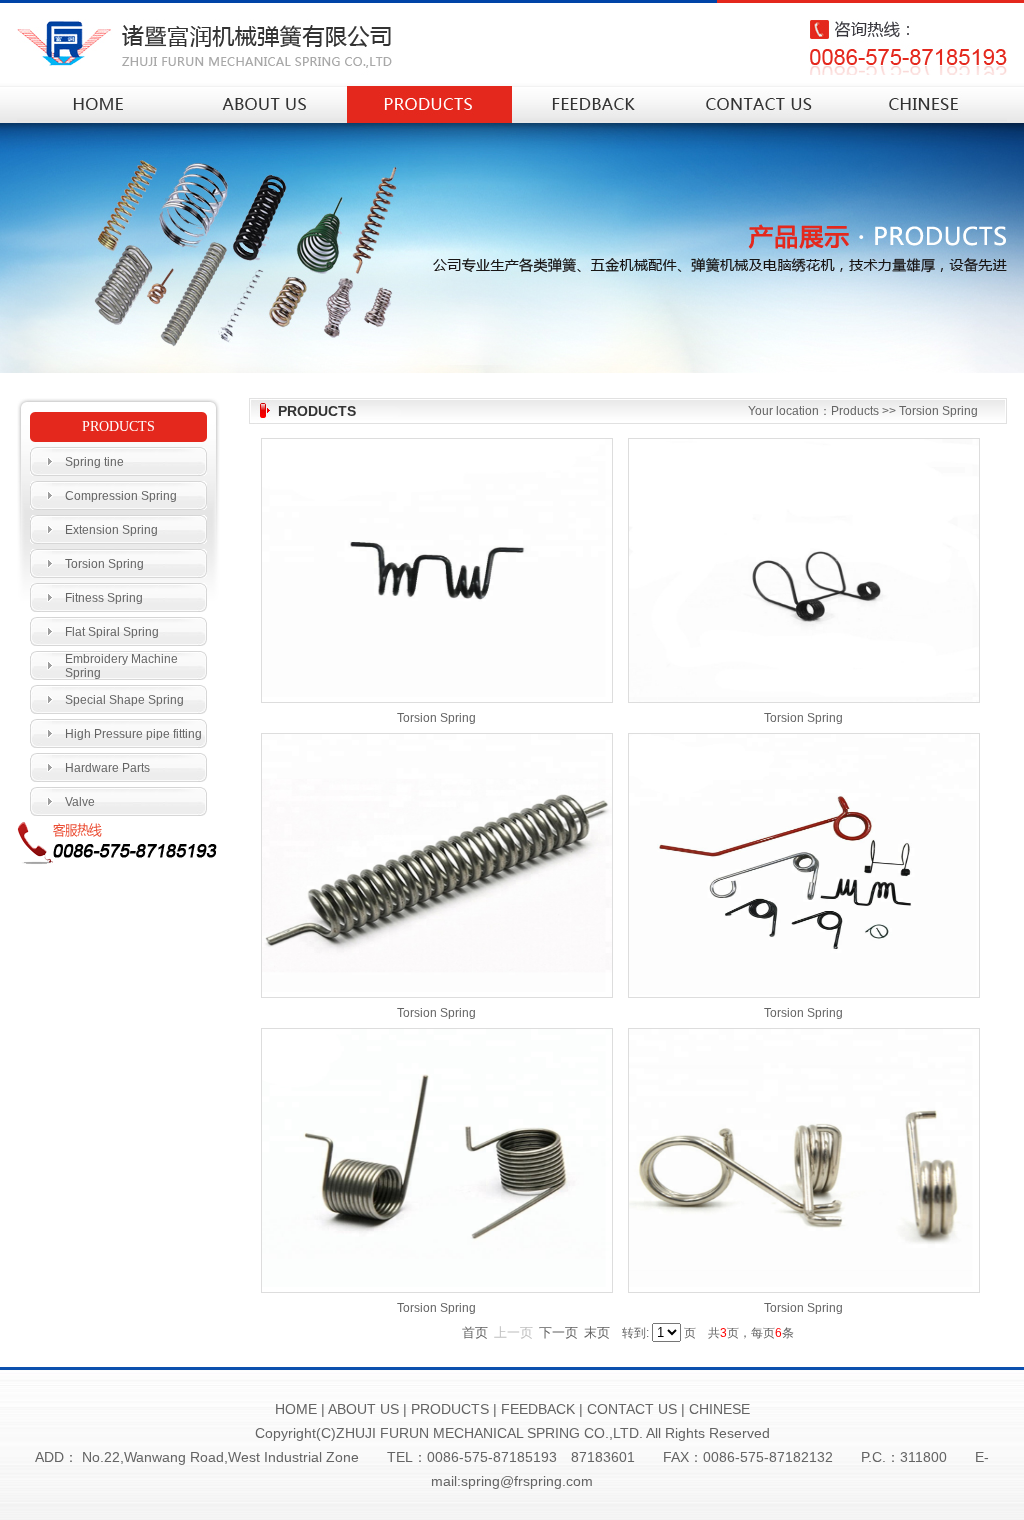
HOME (296, 1409)
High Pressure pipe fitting (133, 734)
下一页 (558, 1332)
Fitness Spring (104, 598)
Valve (80, 802)
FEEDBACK (538, 1409)
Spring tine (94, 462)
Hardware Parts (107, 768)
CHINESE (719, 1409)
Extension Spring (111, 530)
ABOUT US (363, 1409)
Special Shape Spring (124, 700)
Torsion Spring (104, 564)
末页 (597, 1332)
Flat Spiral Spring (112, 632)
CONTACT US (632, 1409)
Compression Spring (121, 496)
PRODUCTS (450, 1409)
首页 (475, 1332)
